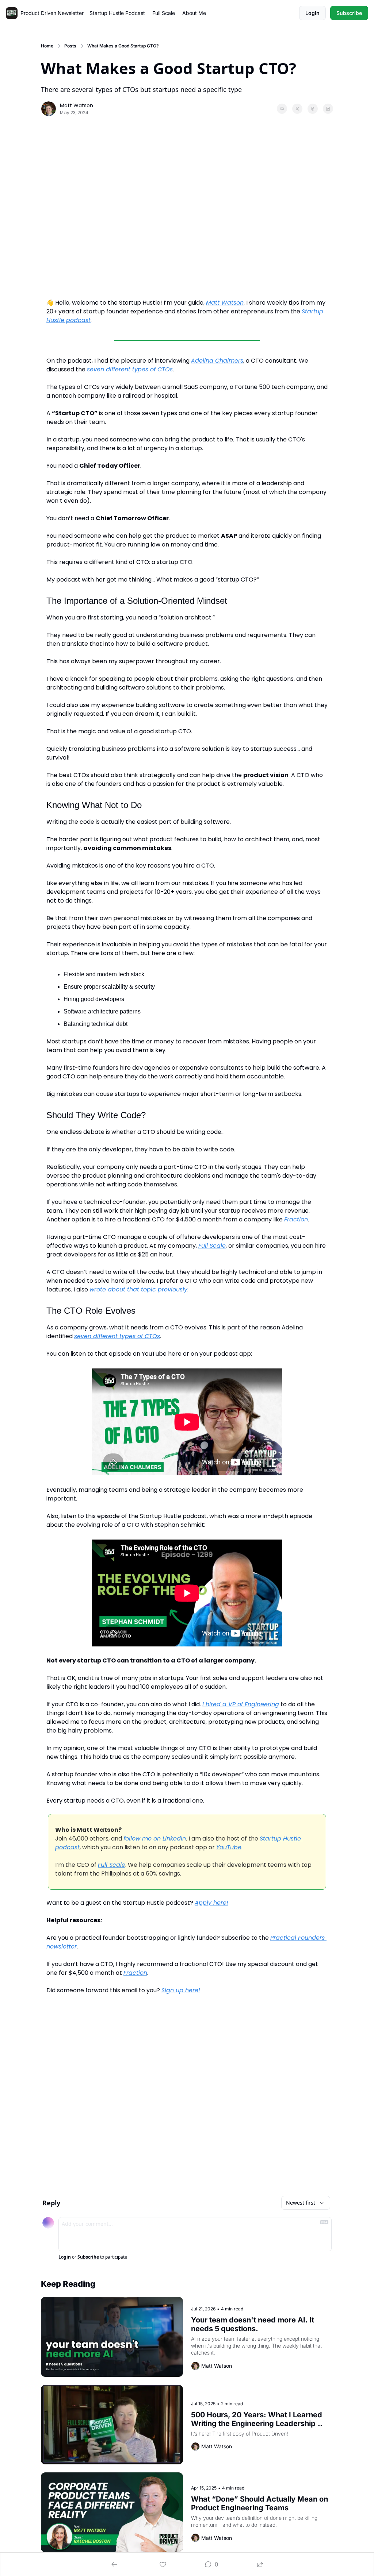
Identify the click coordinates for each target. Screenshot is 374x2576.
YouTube (229, 1847)
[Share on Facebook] (282, 109)
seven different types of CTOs (130, 369)
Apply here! (211, 1903)
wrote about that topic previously (138, 1289)
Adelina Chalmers (217, 361)
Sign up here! (181, 1990)
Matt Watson (225, 303)
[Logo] (12, 13)
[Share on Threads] (313, 109)
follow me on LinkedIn (155, 1839)
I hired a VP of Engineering (241, 1704)
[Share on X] (297, 109)
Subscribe (88, 2257)
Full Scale (212, 1246)
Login (65, 2257)
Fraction (296, 1219)
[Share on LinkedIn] (328, 109)
